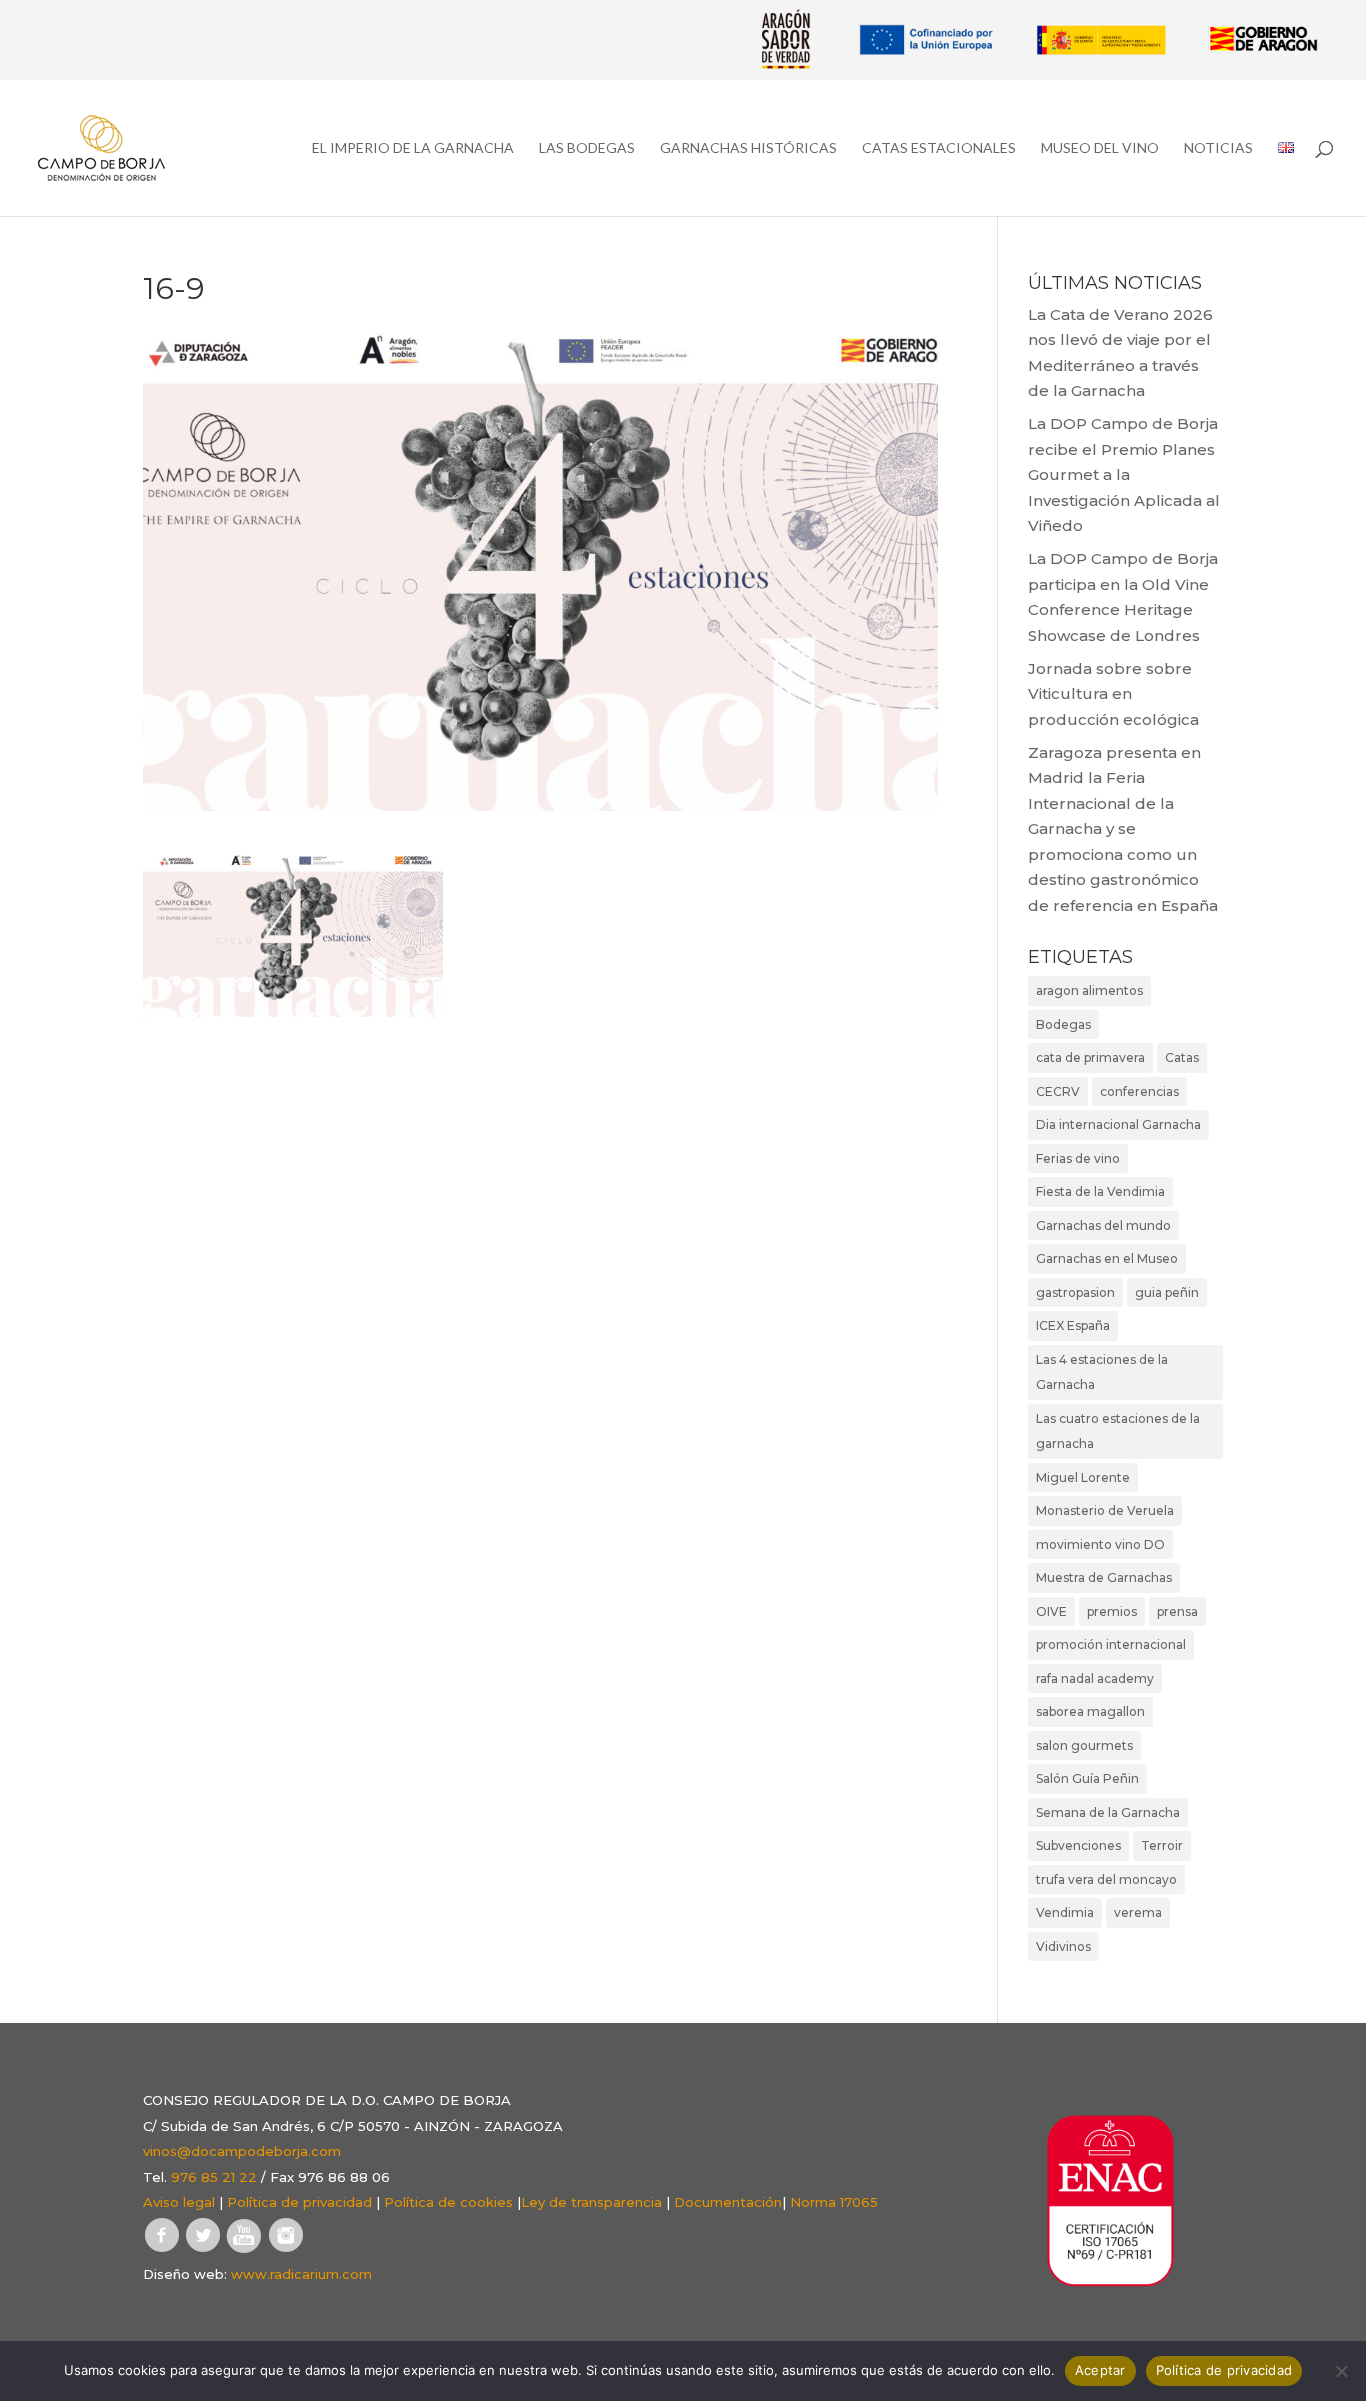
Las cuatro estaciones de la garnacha (1118, 1431)
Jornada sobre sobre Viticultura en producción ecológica (1113, 694)
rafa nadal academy (1095, 1678)
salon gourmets (1084, 1745)
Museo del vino (1100, 148)
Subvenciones (1078, 1845)
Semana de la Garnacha (1108, 1812)
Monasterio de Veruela (1105, 1510)
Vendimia (1065, 1912)
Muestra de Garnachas (1104, 1577)
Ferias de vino (1078, 1158)
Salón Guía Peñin (1087, 1778)
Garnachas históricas (748, 148)
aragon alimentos (1089, 990)
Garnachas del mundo (1103, 1225)
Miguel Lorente (1083, 1477)
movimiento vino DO (1100, 1544)
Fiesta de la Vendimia (1100, 1191)
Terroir (1162, 1845)
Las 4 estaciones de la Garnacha (1102, 1372)
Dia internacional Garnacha (1118, 1124)
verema (1138, 1912)
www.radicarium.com (301, 2274)
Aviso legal (179, 2202)
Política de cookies (448, 2202)
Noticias (1218, 148)
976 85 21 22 (214, 2177)
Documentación (728, 2202)
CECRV (1058, 1091)
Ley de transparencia (591, 2202)
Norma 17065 (834, 2202)
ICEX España (1073, 1325)
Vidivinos (1063, 1946)
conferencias (1139, 1091)
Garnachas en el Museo (1107, 1258)
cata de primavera (1090, 1057)
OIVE (1051, 1611)
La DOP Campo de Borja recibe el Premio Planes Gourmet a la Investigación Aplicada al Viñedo (1124, 474)
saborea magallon (1090, 1711)
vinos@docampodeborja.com (242, 2151)
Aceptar (1100, 2370)
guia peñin (1167, 1292)
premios (1112, 1611)
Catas (1182, 1057)
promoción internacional (1111, 1644)
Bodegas (1063, 1024)
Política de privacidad (299, 2202)
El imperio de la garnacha (413, 148)
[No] (1341, 2371)
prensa (1177, 1611)
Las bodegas (587, 148)
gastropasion (1075, 1292)
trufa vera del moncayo (1106, 1879)
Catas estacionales (939, 148)
